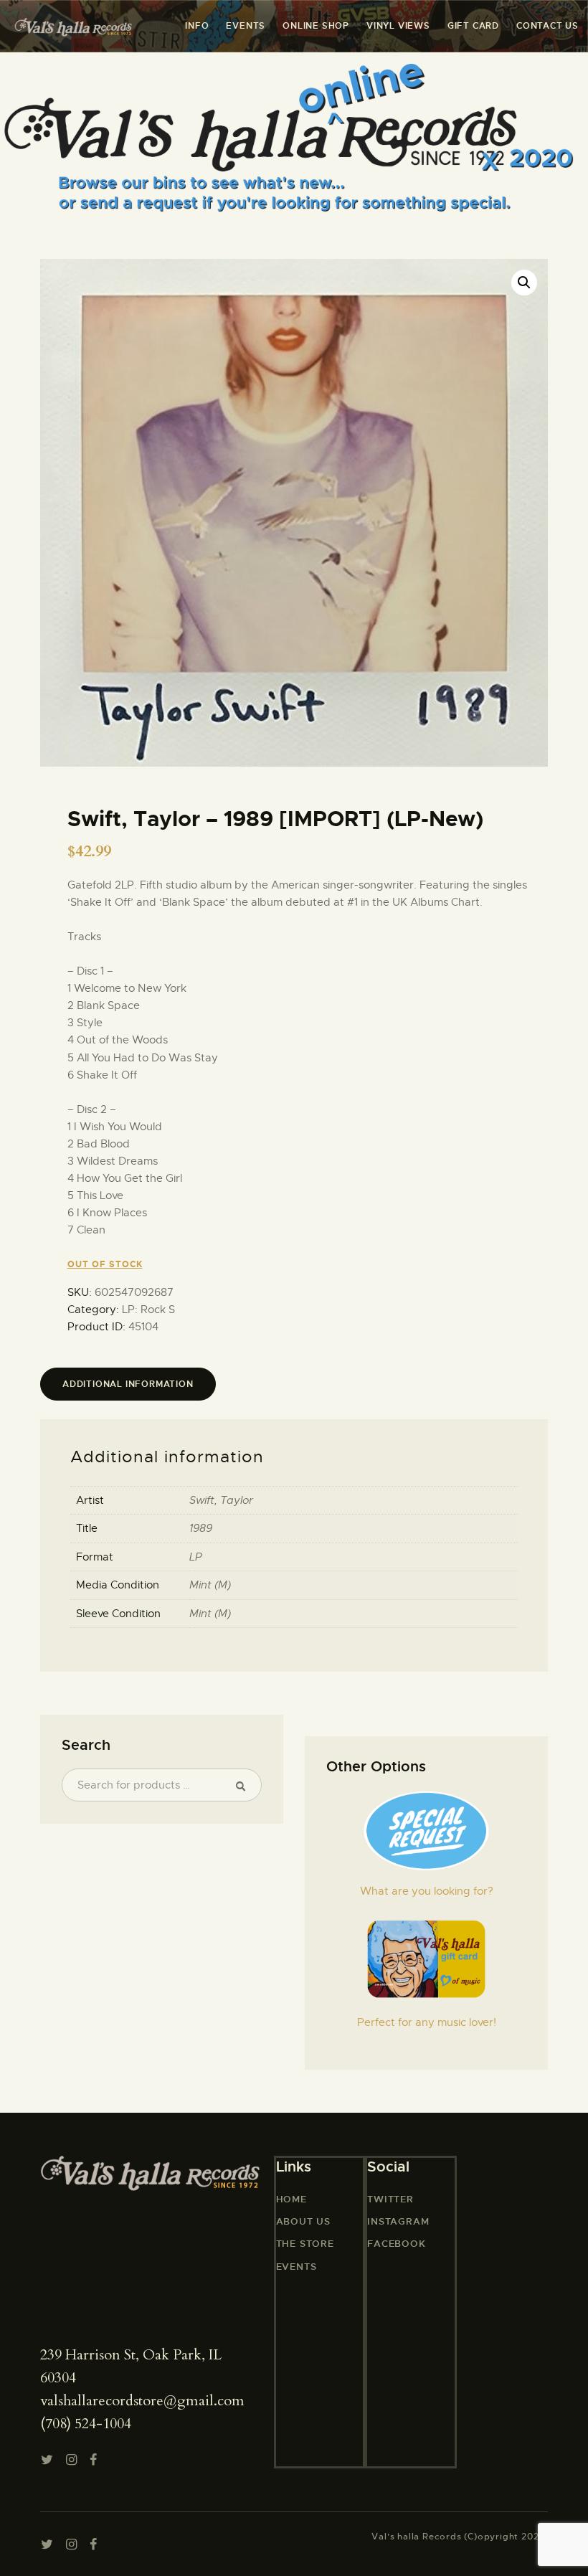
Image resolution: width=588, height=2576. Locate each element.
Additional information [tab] (128, 1384)
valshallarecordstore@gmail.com (142, 2401)
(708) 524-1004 (86, 2424)
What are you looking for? (427, 1891)
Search (245, 1785)
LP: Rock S (148, 1310)
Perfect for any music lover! (427, 2022)
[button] (524, 283)
